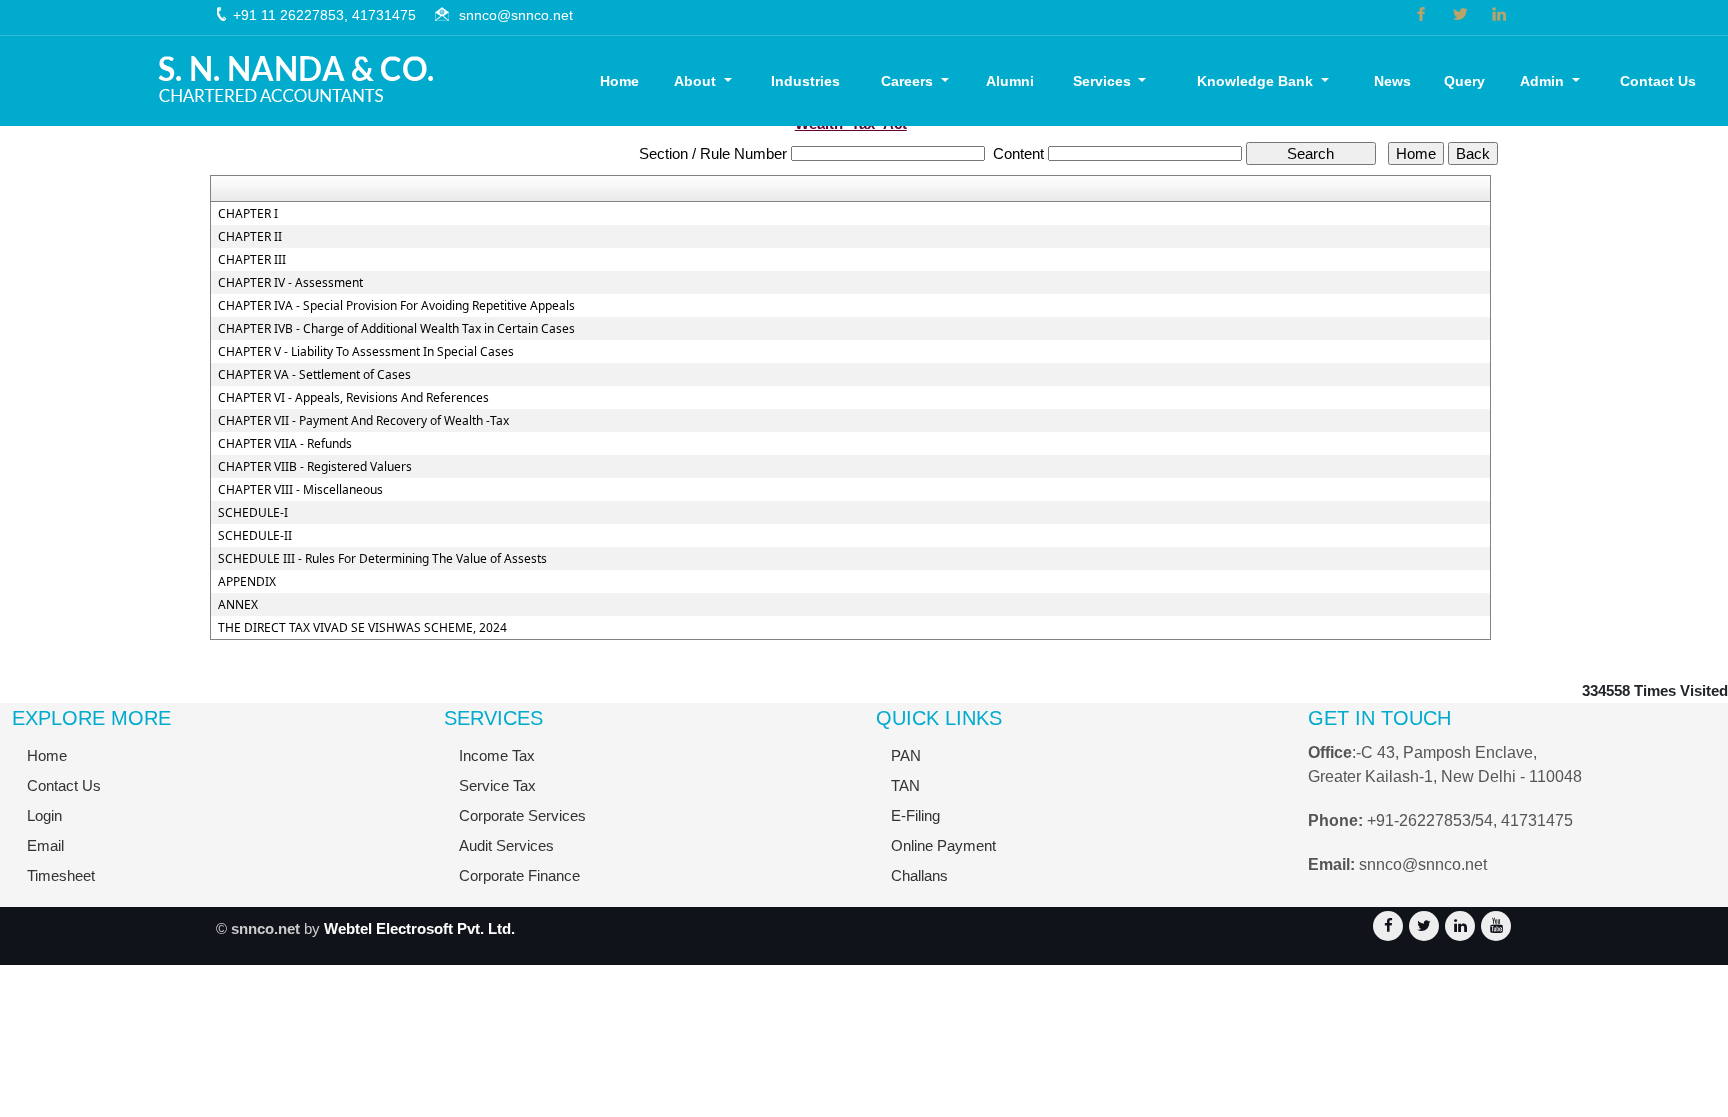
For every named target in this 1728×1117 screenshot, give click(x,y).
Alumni (1010, 81)
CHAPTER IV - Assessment (290, 283)
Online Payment (943, 845)
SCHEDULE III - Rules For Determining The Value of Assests (382, 559)
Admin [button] (1544, 81)
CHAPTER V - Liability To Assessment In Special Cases (366, 352)
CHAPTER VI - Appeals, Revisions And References (353, 398)
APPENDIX (247, 582)
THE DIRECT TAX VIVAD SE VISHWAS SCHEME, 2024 (362, 628)
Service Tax (497, 785)
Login (44, 815)
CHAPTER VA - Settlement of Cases (314, 375)
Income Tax (497, 755)
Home (619, 81)
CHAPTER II (250, 237)
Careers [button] (909, 81)
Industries (805, 81)
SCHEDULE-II (255, 536)
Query (1464, 81)
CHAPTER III (252, 260)
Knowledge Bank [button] (1257, 81)
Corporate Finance (519, 875)
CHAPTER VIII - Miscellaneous (300, 490)
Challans (919, 875)
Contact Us (1658, 81)
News (1392, 81)
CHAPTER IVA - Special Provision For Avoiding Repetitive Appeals (396, 306)
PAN (906, 755)
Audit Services (506, 845)
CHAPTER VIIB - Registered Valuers (315, 467)
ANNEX (238, 605)
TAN (905, 785)
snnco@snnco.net (516, 15)
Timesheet (61, 875)
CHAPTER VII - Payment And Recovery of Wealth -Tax (363, 421)
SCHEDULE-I (253, 513)
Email (45, 845)
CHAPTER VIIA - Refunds (285, 444)
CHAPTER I (248, 214)
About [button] (697, 81)
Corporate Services (522, 815)
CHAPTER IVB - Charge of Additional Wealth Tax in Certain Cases (396, 329)
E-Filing (915, 815)
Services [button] (1104, 81)
